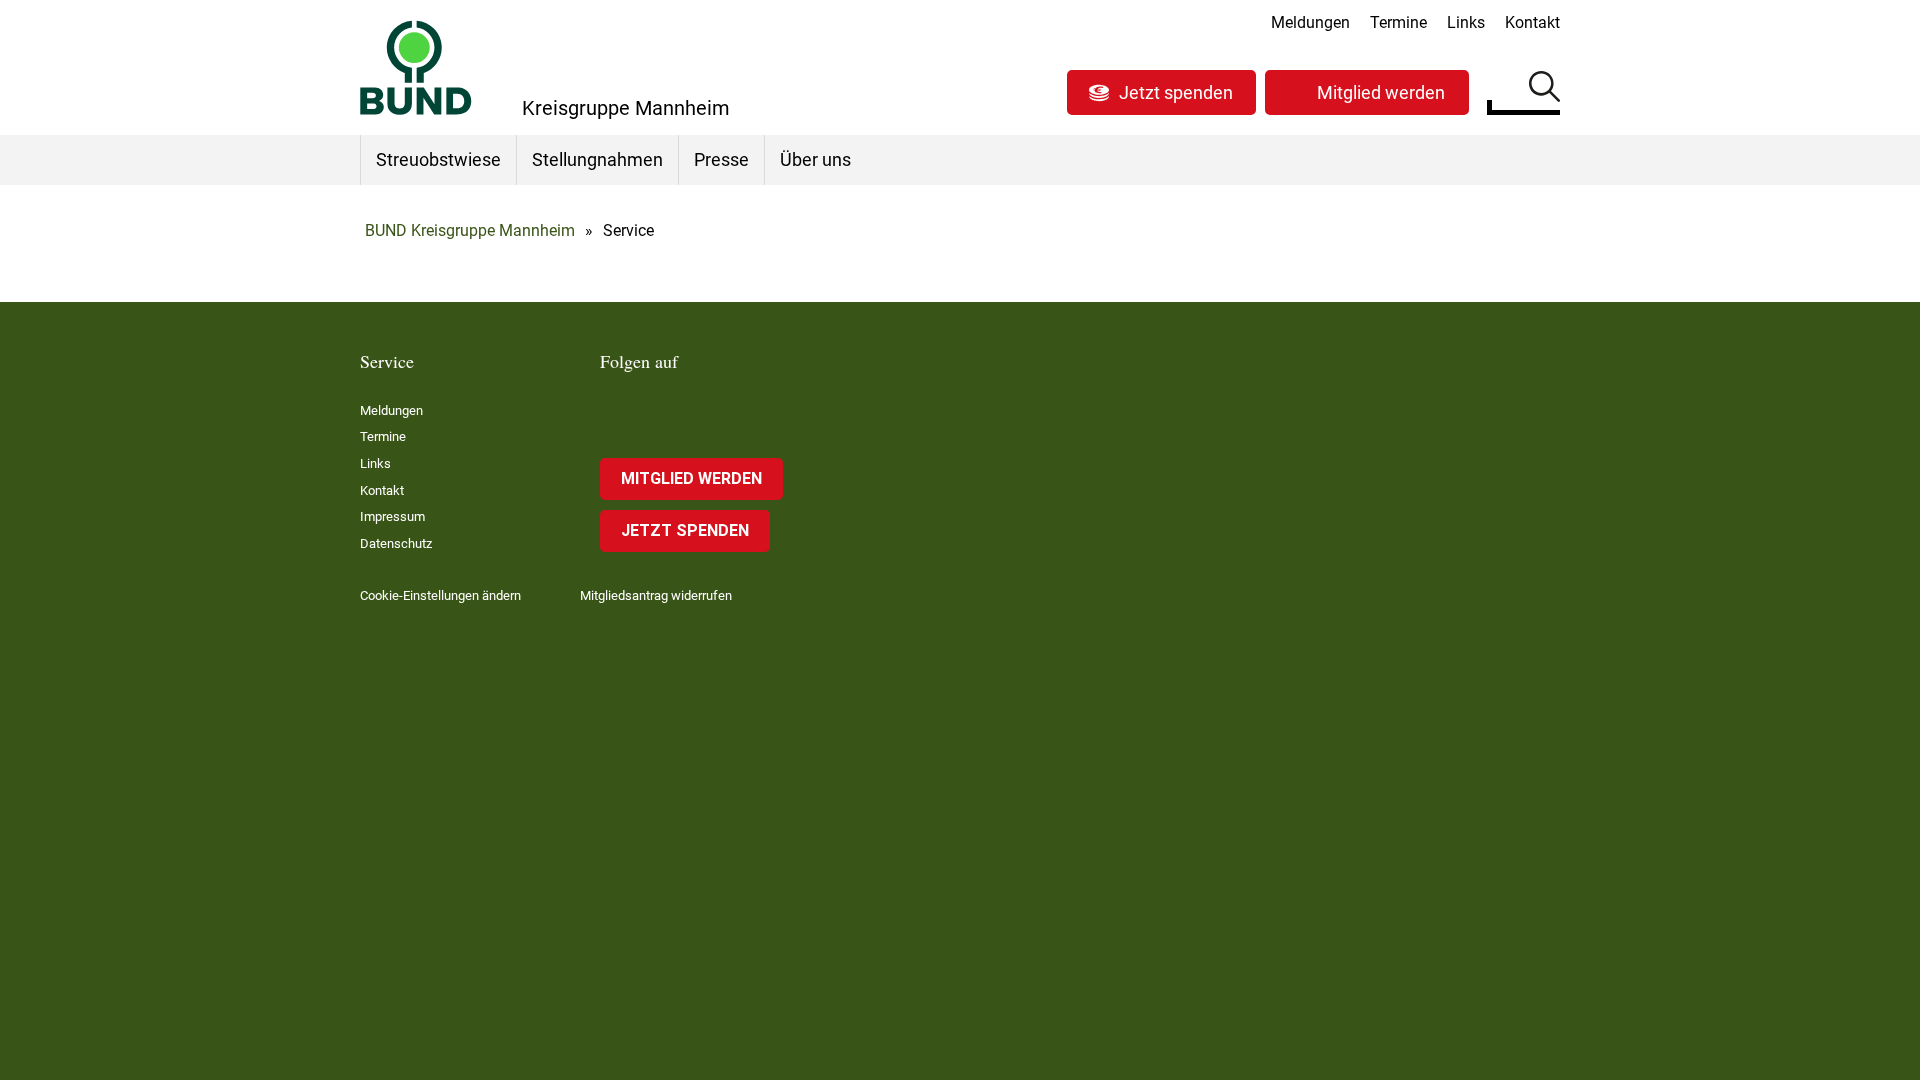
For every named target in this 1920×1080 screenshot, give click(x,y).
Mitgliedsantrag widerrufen (656, 595)
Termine (1398, 22)
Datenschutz (396, 543)
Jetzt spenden (1176, 92)
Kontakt (1532, 22)
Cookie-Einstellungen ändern (440, 595)
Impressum (392, 516)
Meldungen (1310, 22)
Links (1466, 22)
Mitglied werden (1381, 92)
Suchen (1544, 90)
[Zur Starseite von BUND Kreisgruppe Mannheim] (416, 67)
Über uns (815, 159)
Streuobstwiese (438, 159)
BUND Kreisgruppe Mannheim (470, 230)
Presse (721, 159)
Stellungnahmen (597, 159)
